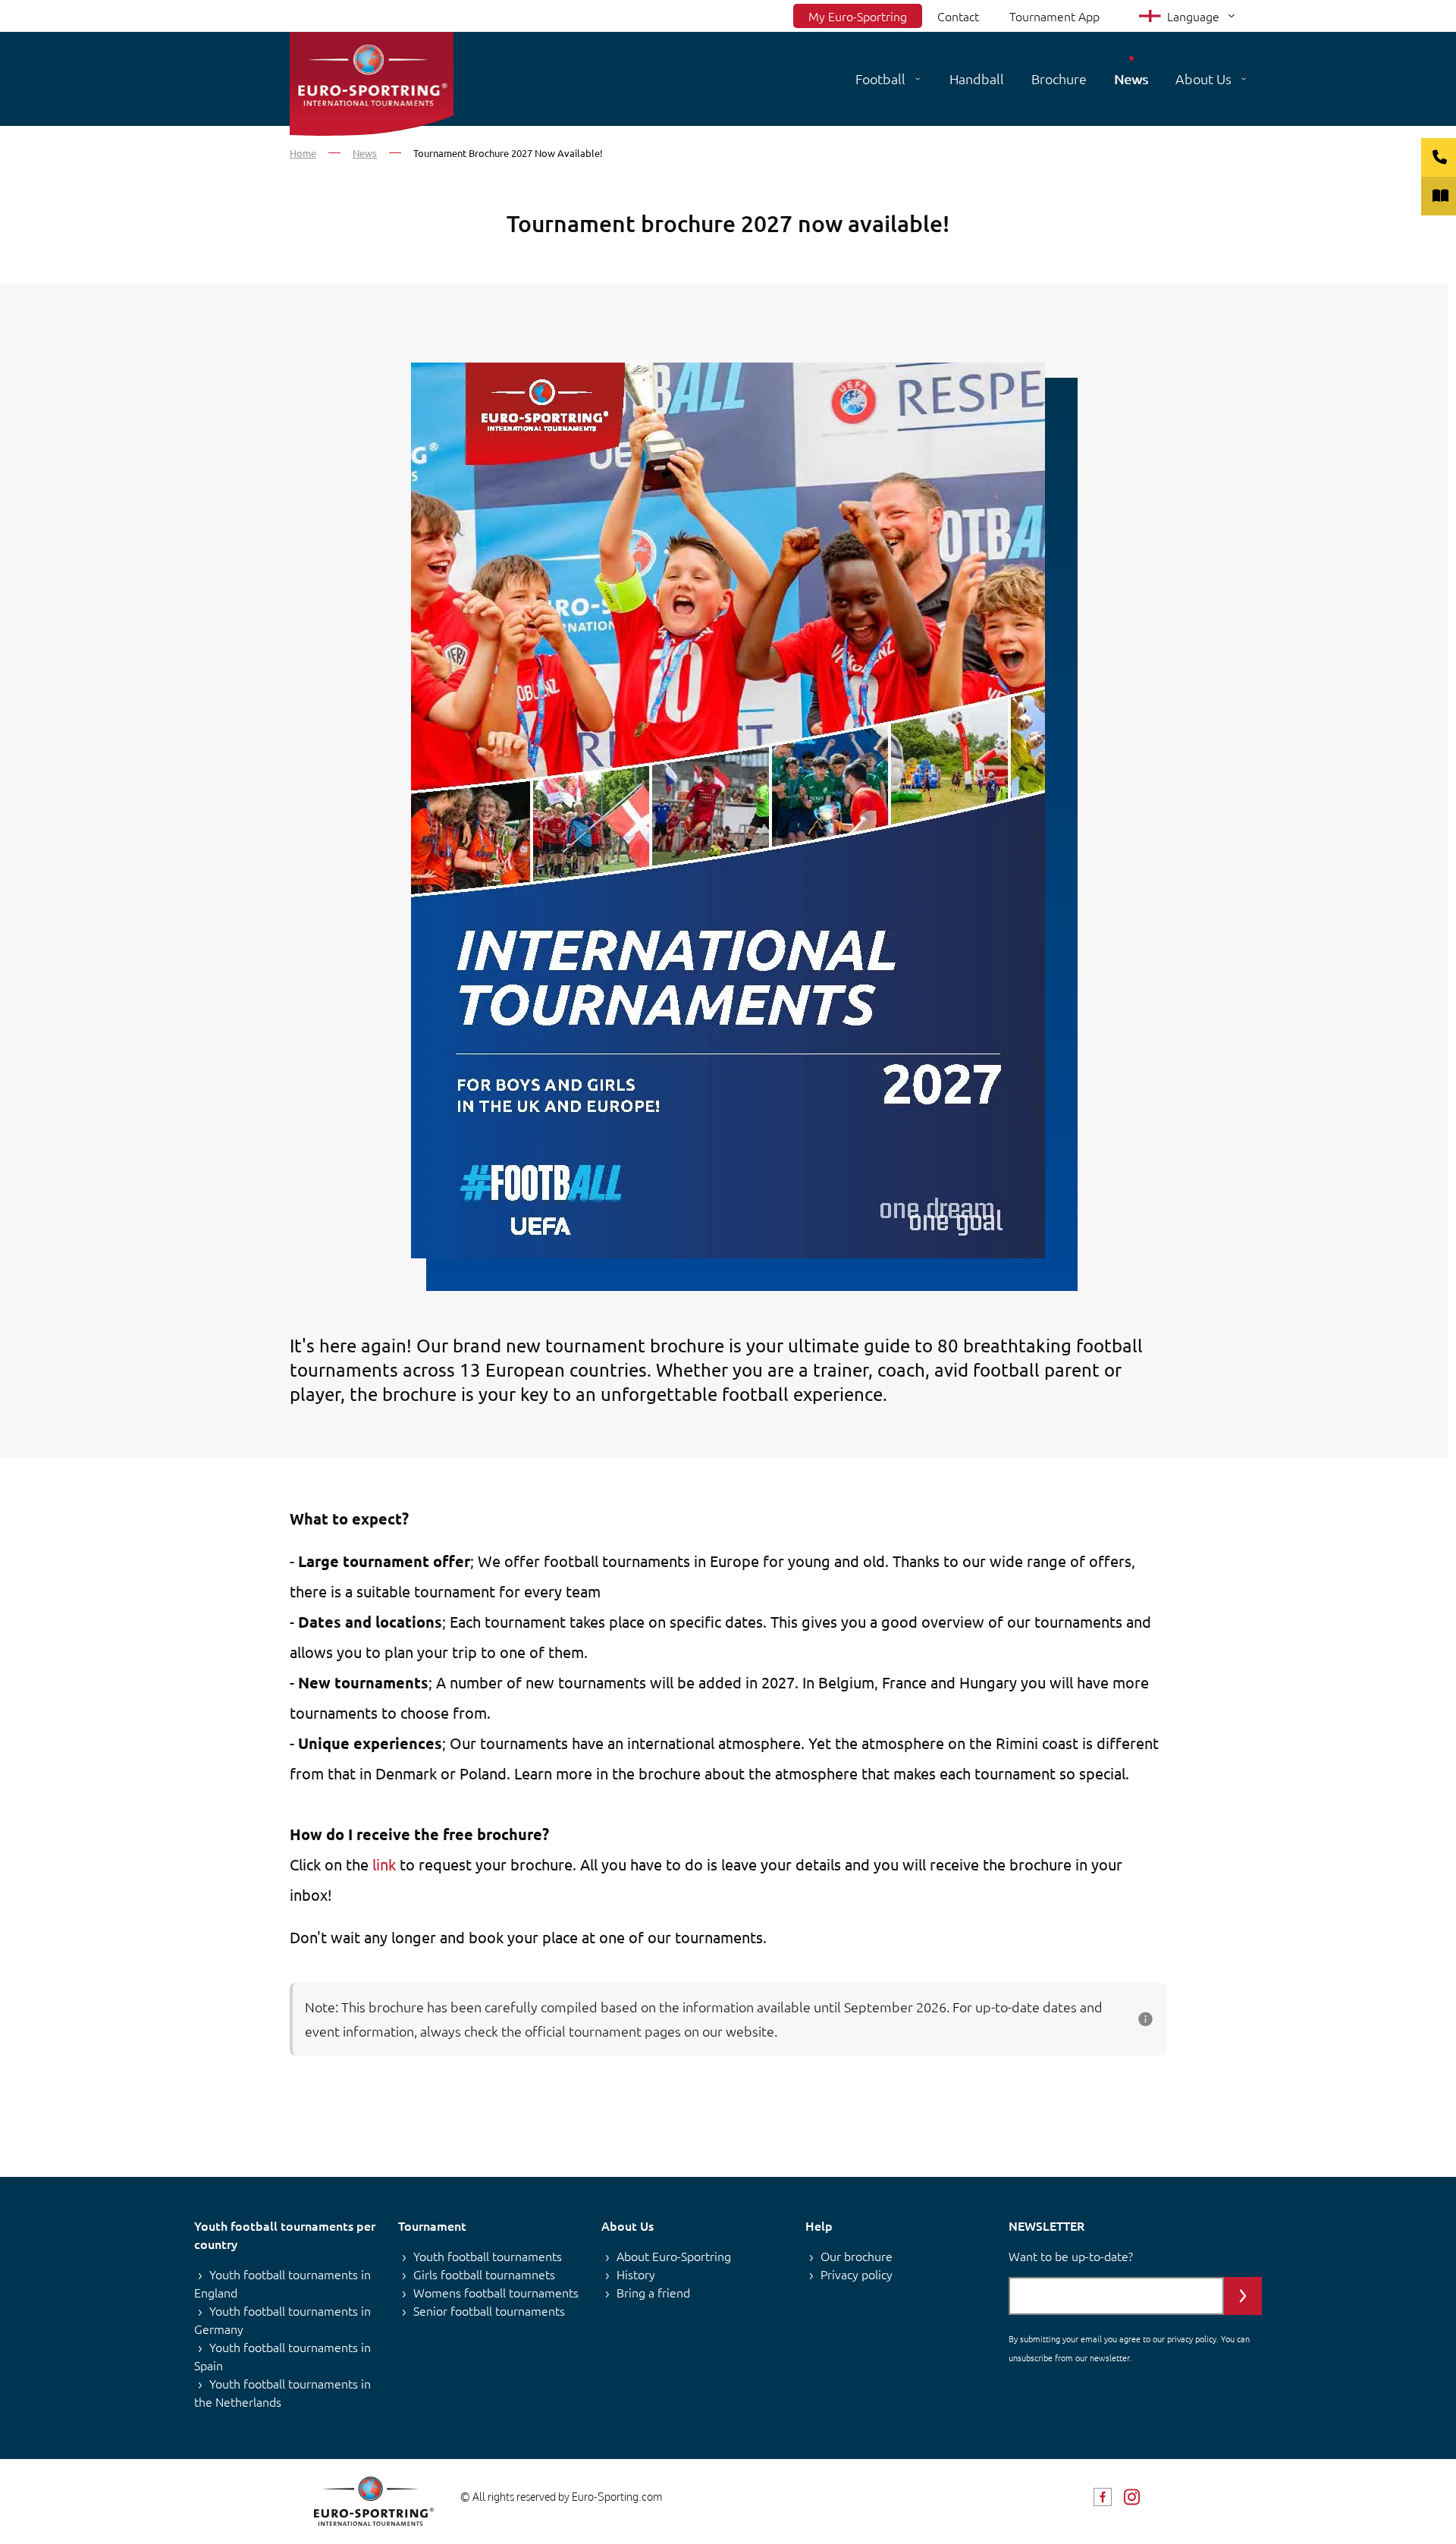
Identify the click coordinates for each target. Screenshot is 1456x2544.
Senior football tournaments (489, 2310)
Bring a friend (653, 2292)
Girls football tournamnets (484, 2274)
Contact (958, 16)
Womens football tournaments (496, 2292)
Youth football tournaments (488, 2256)
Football (880, 79)
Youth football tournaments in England (282, 2283)
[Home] (372, 84)
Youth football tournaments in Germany (282, 2319)
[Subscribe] (1243, 2296)
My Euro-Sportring (858, 16)
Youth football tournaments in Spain (282, 2356)
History (636, 2274)
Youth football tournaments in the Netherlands (282, 2392)
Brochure (1059, 79)
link (384, 1864)
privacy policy (1192, 2338)
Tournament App (1054, 16)
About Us (1203, 79)
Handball (977, 79)
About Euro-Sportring (674, 2256)
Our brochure (857, 2256)
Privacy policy (857, 2274)
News (1131, 79)
